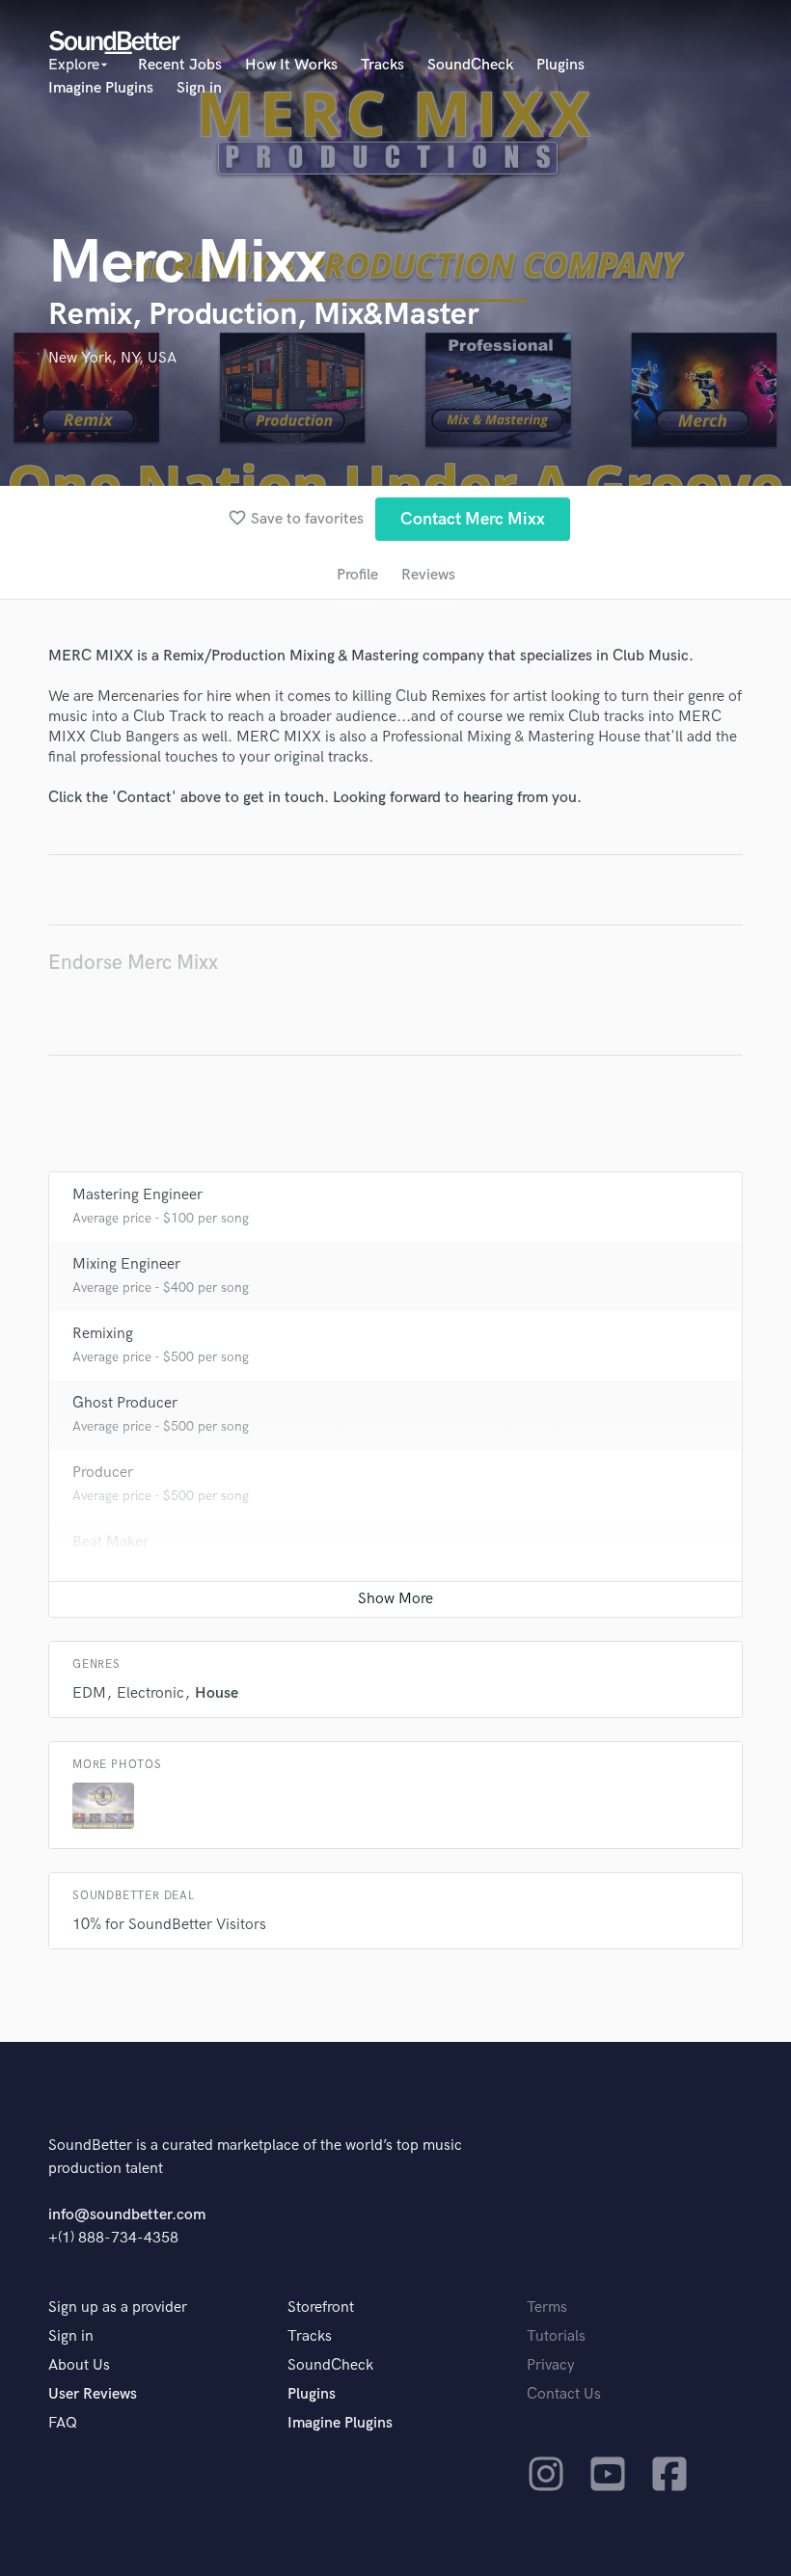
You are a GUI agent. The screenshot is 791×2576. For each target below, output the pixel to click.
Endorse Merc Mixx (133, 963)
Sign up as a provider (118, 2308)
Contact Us (564, 2394)
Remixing (103, 1334)
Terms (547, 2308)
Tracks (382, 65)
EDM (89, 1693)
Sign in (199, 88)
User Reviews (93, 2394)
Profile (357, 575)
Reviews (428, 575)
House (217, 1693)
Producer (103, 1473)
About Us (79, 2365)
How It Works (291, 65)
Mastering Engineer (137, 1195)
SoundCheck (470, 65)
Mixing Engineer (126, 1264)
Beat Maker (110, 1542)
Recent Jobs (180, 65)
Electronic (150, 1693)
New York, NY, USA (112, 358)
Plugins (560, 65)
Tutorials (556, 2336)
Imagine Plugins (101, 88)
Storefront (321, 2308)
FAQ (63, 2423)
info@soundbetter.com (127, 2215)
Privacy (551, 2365)
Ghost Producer (125, 1403)
